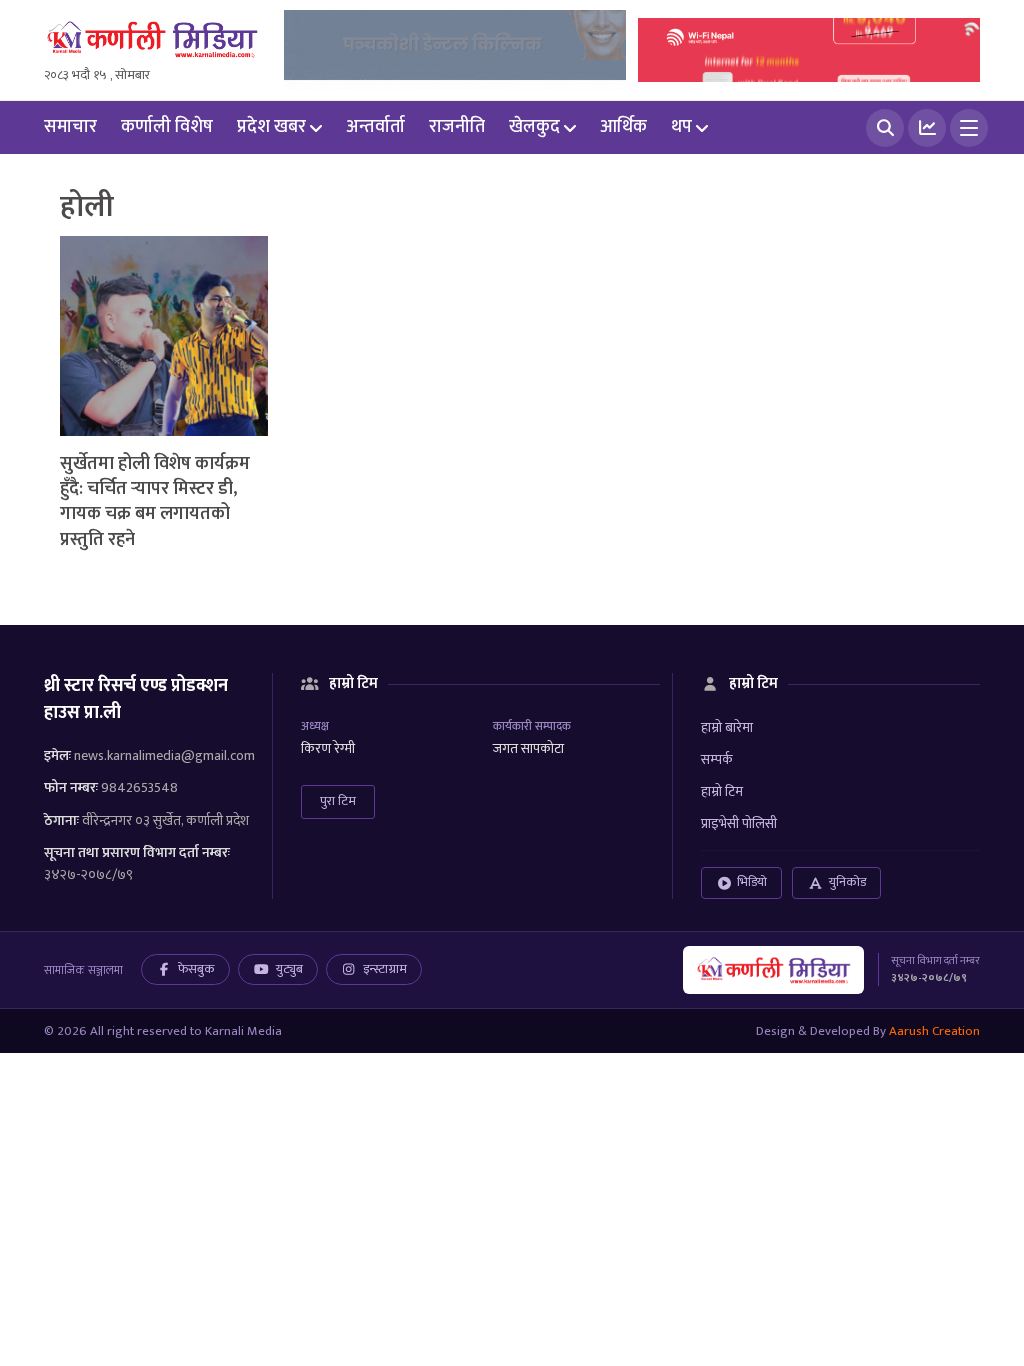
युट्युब (289, 969)
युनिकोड (847, 882)
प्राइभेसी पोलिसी (739, 823)
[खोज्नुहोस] (885, 128)
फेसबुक (196, 969)
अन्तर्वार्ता (375, 127)
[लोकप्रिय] (927, 128)
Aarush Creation (934, 1031)
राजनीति (457, 127)
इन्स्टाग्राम (385, 969)
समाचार (70, 127)
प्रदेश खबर (271, 127)
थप (681, 127)
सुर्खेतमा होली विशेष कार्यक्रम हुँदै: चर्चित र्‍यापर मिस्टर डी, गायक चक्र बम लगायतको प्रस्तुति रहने (155, 502)
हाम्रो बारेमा (727, 727)
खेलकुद (534, 127)
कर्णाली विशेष (167, 127)
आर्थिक (623, 127)
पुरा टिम (338, 801)
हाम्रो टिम (722, 791)
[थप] (969, 128)
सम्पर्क (717, 759)
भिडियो (752, 882)
